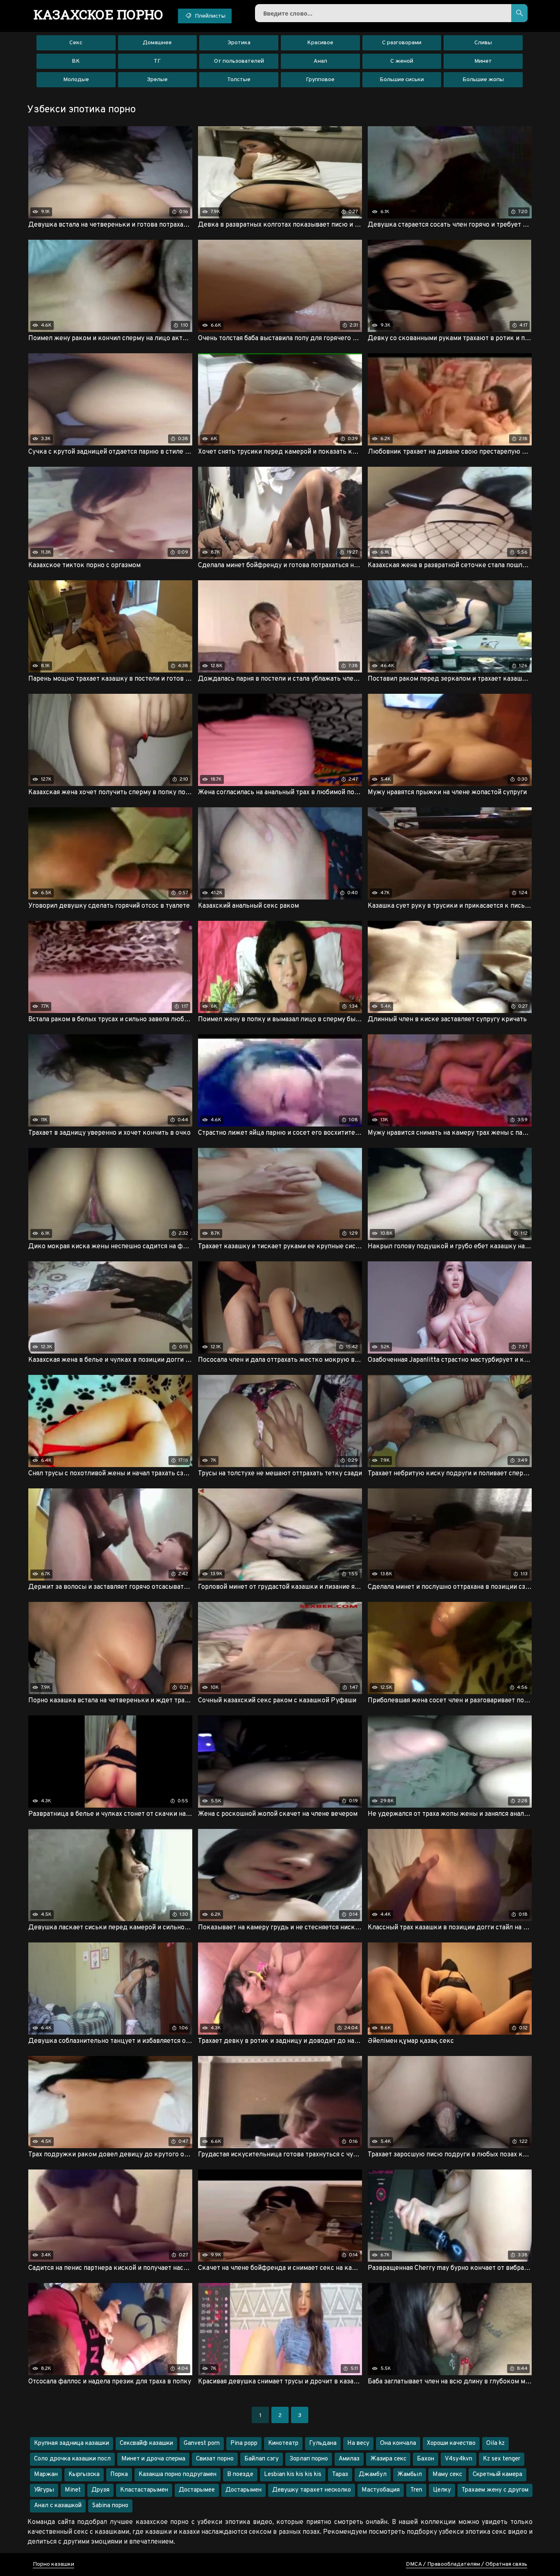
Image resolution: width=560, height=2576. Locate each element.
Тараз (340, 2475)
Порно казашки (53, 2564)
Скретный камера (497, 2475)
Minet (73, 2490)
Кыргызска (84, 2475)
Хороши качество (451, 2443)
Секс (76, 43)
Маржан (46, 2475)
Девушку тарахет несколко (312, 2490)
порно (99, 14)
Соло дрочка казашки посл (72, 2459)
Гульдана (323, 2443)
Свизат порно (215, 2459)
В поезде (240, 2475)
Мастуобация (381, 2490)
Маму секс (447, 2475)
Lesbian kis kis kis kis (293, 2475)
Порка (119, 2475)
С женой (402, 61)
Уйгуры (44, 2490)
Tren (416, 2490)
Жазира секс (388, 2459)
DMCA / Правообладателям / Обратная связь (467, 2564)
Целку (442, 2490)
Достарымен (244, 2490)
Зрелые (157, 80)
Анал (320, 61)
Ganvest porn (202, 2443)
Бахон (426, 2459)
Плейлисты (209, 16)
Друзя (100, 2490)
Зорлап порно (309, 2459)
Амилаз (349, 2459)
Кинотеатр (283, 2443)
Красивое (320, 43)
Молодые (76, 80)
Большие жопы (483, 80)
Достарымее (197, 2490)
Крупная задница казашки (72, 2443)
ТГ (157, 61)
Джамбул (373, 2475)
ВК (76, 61)
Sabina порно (110, 2506)
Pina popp (244, 2443)
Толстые (239, 80)
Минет (483, 61)
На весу (358, 2443)
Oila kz (495, 2443)
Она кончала (398, 2443)
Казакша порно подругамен (178, 2475)
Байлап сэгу (262, 2459)
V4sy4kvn (459, 2459)
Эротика (239, 43)
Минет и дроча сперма (153, 2459)
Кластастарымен (144, 2490)
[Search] (519, 13)
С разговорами (402, 43)
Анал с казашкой (58, 2506)
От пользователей (239, 61)
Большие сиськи (402, 80)
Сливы (483, 43)
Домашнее (157, 43)
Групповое (320, 80)
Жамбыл (410, 2475)
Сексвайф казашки (146, 2443)
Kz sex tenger (502, 2459)
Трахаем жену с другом (495, 2490)
